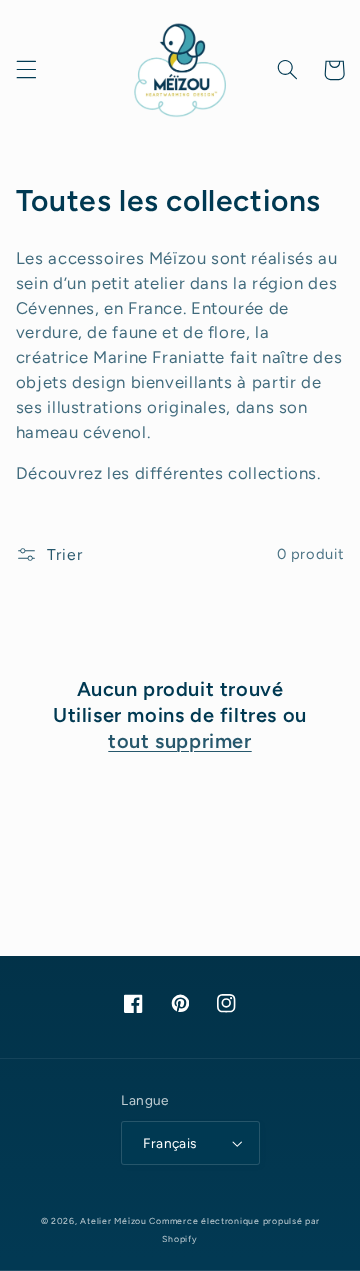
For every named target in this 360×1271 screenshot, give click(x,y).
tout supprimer (179, 741)
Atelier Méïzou (114, 1221)
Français (169, 1143)
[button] (26, 70)
